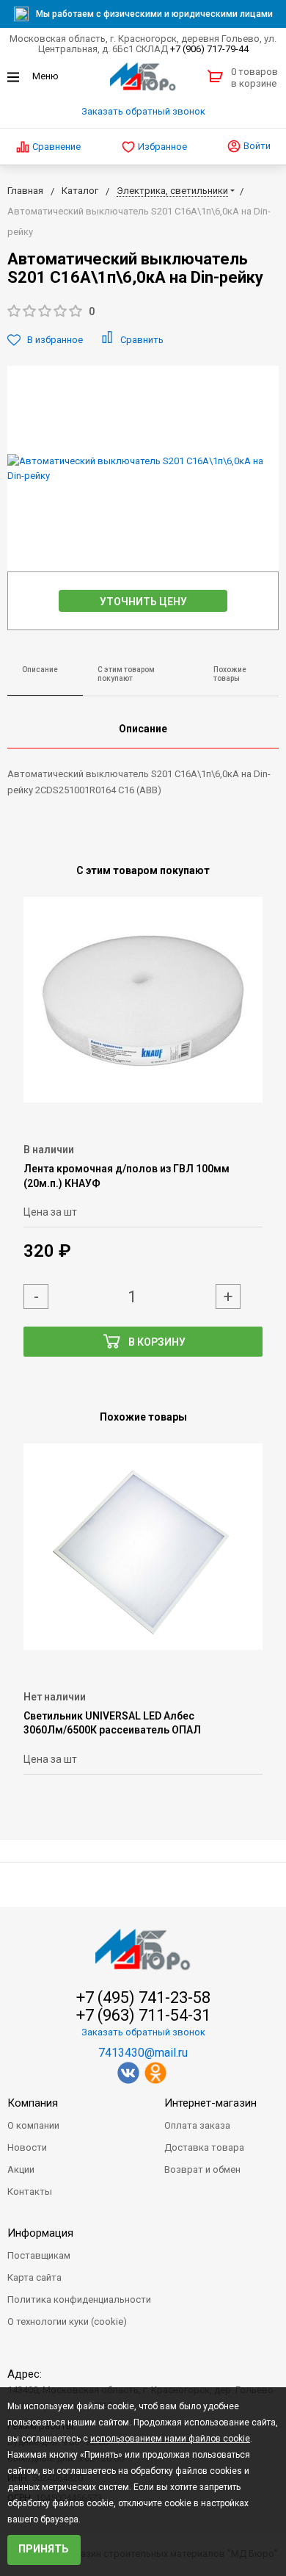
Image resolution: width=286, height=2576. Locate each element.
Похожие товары (230, 674)
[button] (143, 312)
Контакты (30, 2191)
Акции (21, 2169)
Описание (40, 670)
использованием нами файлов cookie (170, 2439)
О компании (33, 2125)
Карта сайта (34, 2277)
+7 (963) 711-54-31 (143, 2016)
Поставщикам (39, 2255)
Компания (33, 2103)
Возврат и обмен (202, 2169)
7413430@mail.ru (143, 2053)
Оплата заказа (197, 2125)
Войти (256, 146)
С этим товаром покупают (126, 674)
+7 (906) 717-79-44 (209, 49)
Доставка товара (204, 2147)
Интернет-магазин (210, 2103)
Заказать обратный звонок (143, 111)
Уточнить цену (143, 602)
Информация (40, 2233)
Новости (27, 2147)
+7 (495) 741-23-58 (143, 1998)
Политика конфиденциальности (79, 2299)
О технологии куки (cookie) (67, 2321)
